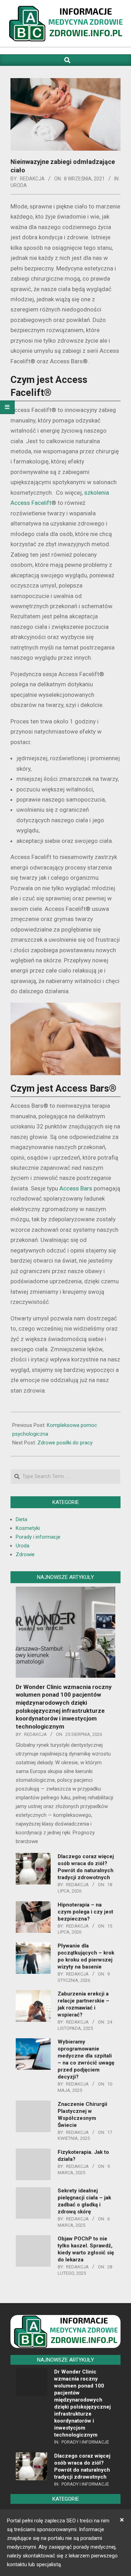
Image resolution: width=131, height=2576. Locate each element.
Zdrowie (25, 1554)
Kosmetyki (28, 1528)
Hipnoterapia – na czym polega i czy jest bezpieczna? (85, 1912)
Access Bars (76, 1188)
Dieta (21, 1519)
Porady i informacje (38, 1537)
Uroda (19, 185)
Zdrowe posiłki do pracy (65, 1443)
